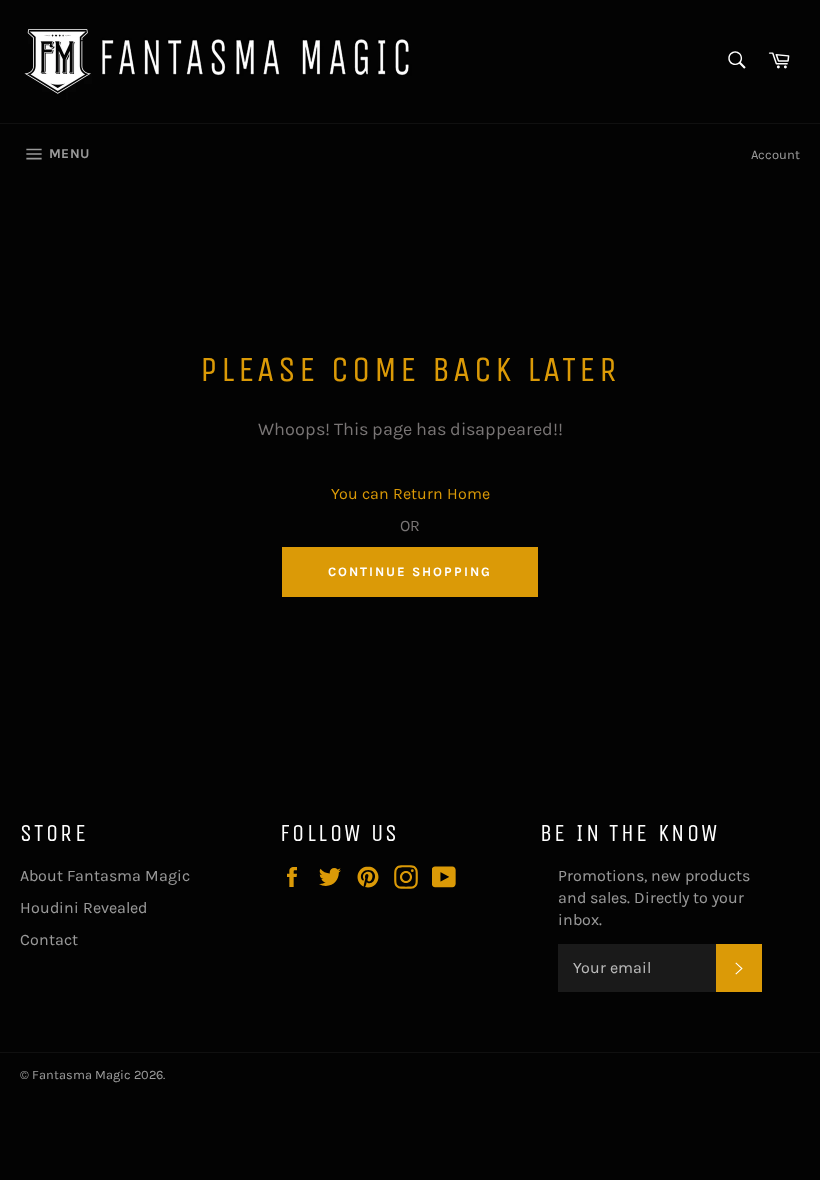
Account (775, 154)
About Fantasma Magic (105, 875)
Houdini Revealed (83, 907)
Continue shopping (409, 571)
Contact (49, 939)
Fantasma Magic (81, 1074)
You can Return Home (410, 493)
